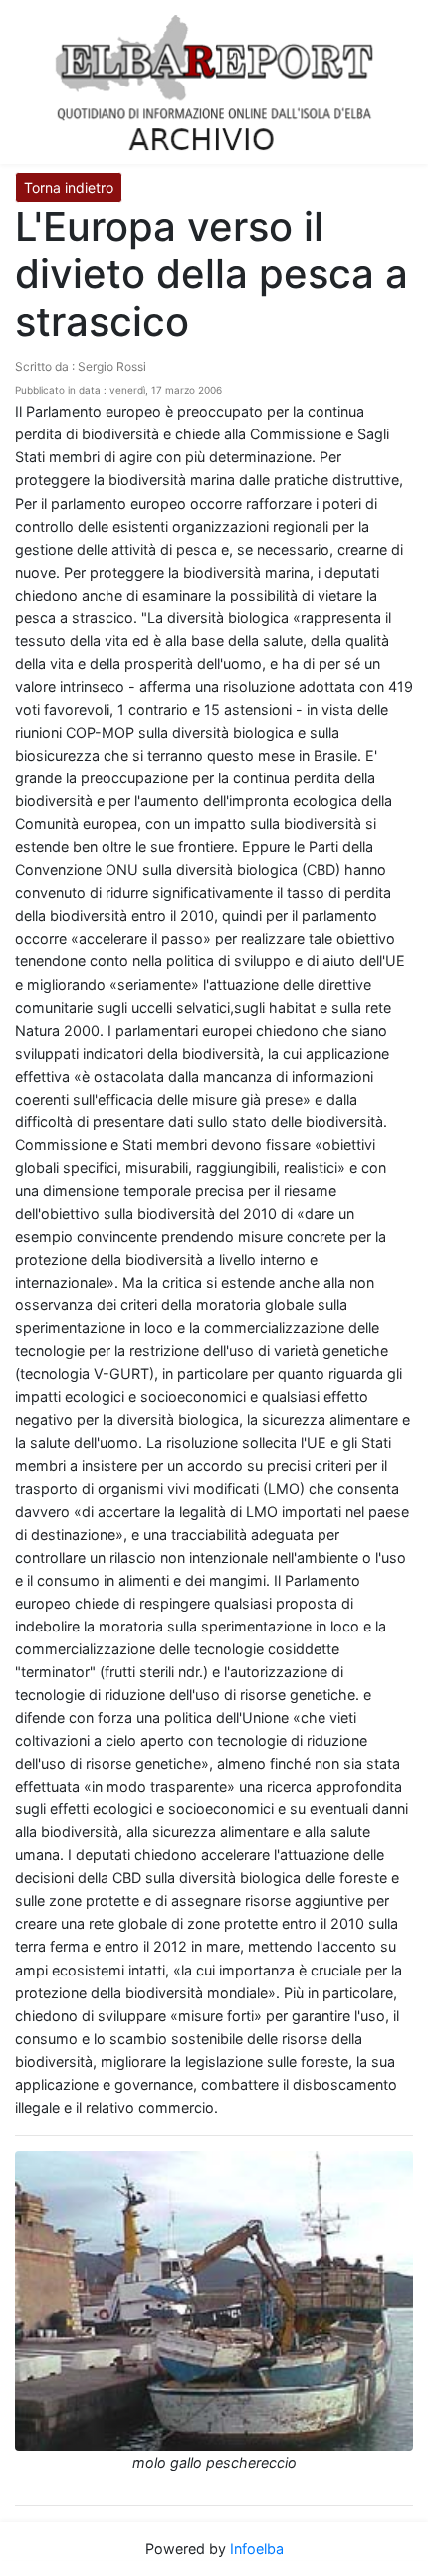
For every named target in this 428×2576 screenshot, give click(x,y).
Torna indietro (69, 187)
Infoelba (257, 2549)
